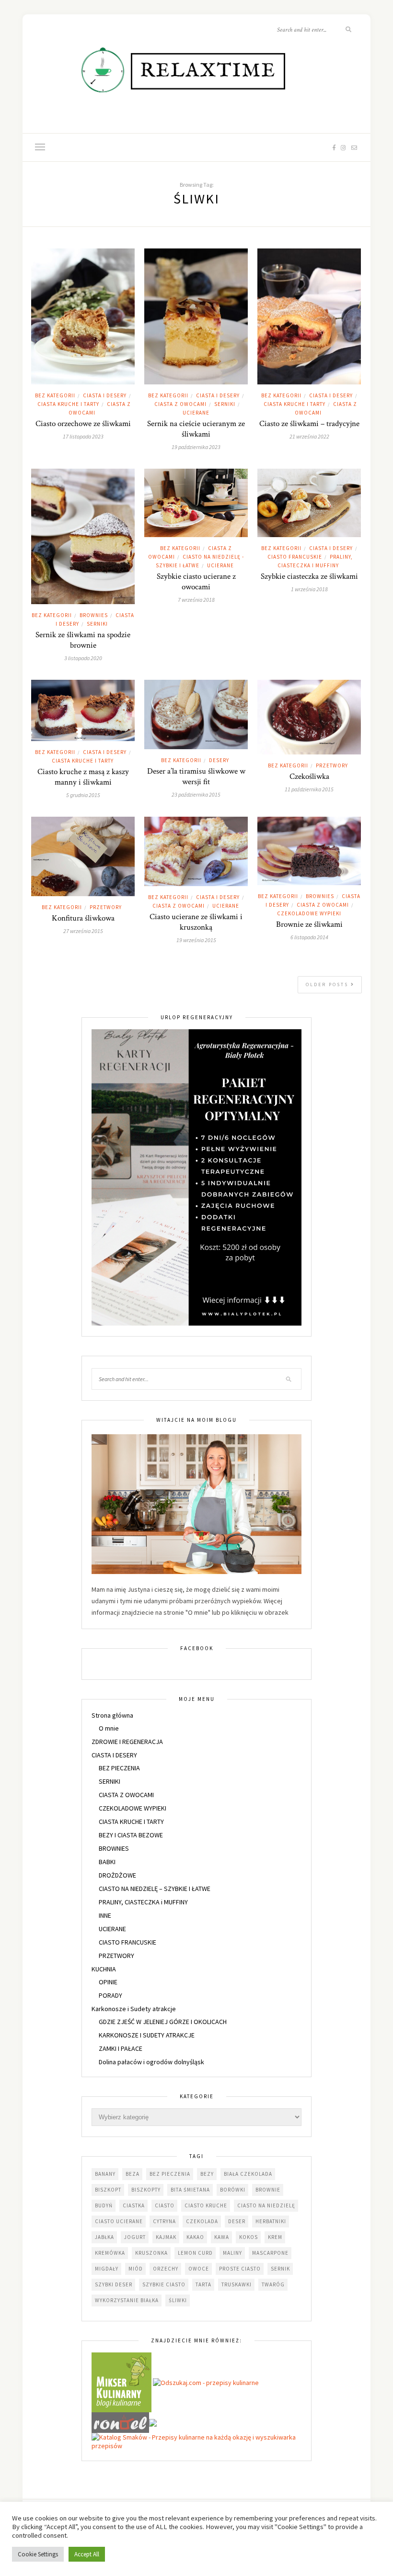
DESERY (219, 760)
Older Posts (328, 984)
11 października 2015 (309, 789)
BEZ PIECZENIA (119, 1768)
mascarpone (270, 2253)
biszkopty (146, 2190)
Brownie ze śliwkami (309, 924)
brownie (268, 2190)
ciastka (134, 2205)
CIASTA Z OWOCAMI (180, 404)
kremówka (110, 2253)
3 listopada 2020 (83, 658)
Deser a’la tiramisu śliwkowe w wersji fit (196, 776)
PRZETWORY (332, 765)
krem (275, 2237)
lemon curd (195, 2253)
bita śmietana (190, 2190)
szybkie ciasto (164, 2284)
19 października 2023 (196, 447)
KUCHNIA (104, 1969)
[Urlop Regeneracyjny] (196, 1177)
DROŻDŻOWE (117, 1875)
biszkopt (108, 2190)
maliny (232, 2253)
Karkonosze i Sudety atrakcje (134, 2009)
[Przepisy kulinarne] (121, 2382)
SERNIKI (225, 404)
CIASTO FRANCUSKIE (295, 557)
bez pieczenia (170, 2174)
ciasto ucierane (119, 2221)
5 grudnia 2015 (83, 795)
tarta (203, 2284)
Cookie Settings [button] (38, 2554)
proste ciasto (240, 2269)
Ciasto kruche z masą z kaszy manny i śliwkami (83, 777)
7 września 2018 (196, 600)
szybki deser (114, 2284)
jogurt (135, 2237)
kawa (222, 2237)
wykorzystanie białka (127, 2300)
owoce (199, 2269)
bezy (207, 2174)
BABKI (107, 1862)
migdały (107, 2269)
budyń (104, 2205)
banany (105, 2174)
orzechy (166, 2269)
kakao (195, 2237)
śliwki (178, 2300)
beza (133, 2174)
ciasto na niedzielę (266, 2205)
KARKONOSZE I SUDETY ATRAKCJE (147, 2035)
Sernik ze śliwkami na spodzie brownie (83, 640)
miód (136, 2269)
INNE (105, 1915)
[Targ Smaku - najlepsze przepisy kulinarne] (153, 2422)
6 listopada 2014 (309, 937)
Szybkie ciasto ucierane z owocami (196, 582)
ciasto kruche (206, 2205)
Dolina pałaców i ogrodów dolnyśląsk (151, 2062)
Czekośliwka (309, 776)
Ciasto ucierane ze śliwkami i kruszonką (196, 922)
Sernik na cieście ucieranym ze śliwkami (196, 429)
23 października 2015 (196, 794)
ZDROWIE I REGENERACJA (127, 1742)
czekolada (202, 2221)
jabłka (104, 2237)
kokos (249, 2237)
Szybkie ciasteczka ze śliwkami (309, 576)
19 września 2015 (196, 940)
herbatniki (271, 2221)
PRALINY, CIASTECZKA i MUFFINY (143, 1902)
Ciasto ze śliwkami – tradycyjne (309, 424)
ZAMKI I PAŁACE (121, 2048)
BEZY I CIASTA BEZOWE (131, 1835)
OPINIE (108, 1982)
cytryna (164, 2221)
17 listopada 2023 (83, 436)
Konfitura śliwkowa (83, 918)
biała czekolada (248, 2174)
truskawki (237, 2284)
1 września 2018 (309, 589)
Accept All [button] (87, 2554)
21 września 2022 (309, 436)
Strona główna (112, 1715)
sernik (280, 2269)
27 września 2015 (83, 931)
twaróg (273, 2284)
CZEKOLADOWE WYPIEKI (309, 913)
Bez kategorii (55, 395)
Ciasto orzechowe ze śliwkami (83, 424)
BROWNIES (94, 615)
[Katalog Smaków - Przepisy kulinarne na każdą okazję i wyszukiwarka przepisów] (196, 2441)
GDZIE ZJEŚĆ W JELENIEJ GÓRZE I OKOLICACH (163, 2022)
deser (237, 2221)
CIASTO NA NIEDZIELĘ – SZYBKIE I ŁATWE (155, 1889)
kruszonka (151, 2253)
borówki (233, 2190)
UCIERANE (196, 413)
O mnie (109, 1728)
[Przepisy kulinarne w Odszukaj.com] (206, 2382)
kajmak (166, 2237)
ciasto (165, 2205)
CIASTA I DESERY (105, 395)
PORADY (110, 1995)
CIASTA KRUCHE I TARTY (68, 404)
